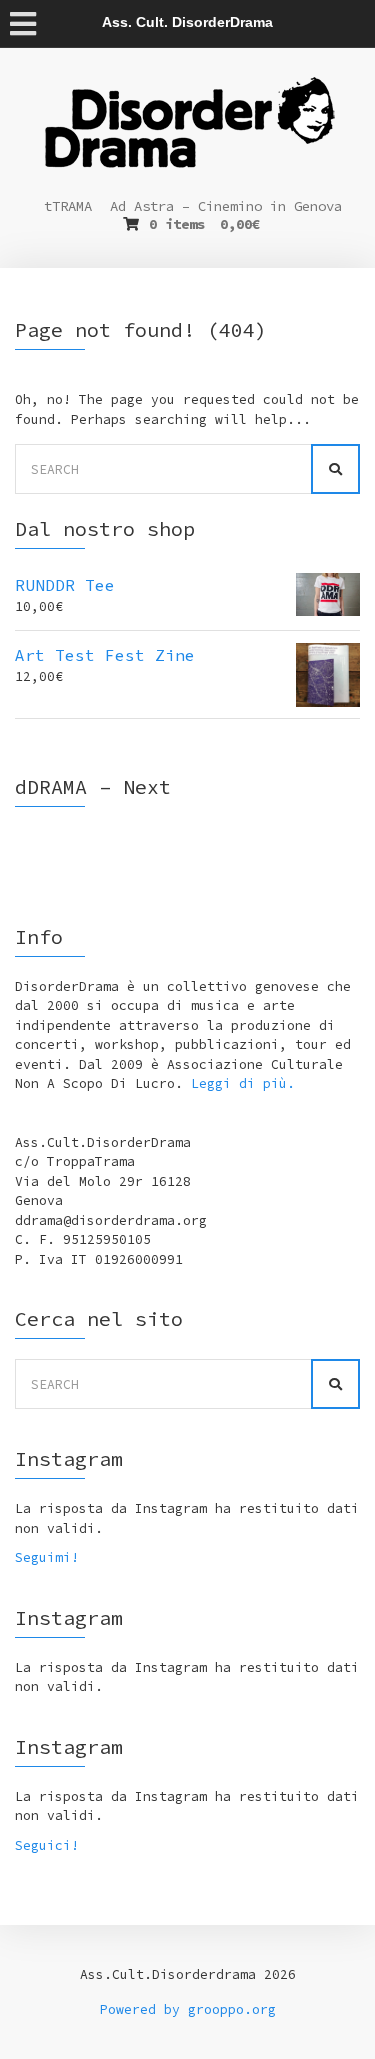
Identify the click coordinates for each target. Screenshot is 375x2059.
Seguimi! (47, 1557)
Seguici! (47, 1845)
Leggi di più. (243, 1083)
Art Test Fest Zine (105, 655)
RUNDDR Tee (65, 585)
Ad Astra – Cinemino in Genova (226, 206)
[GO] (335, 469)
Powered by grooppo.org (188, 2009)
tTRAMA (68, 206)
